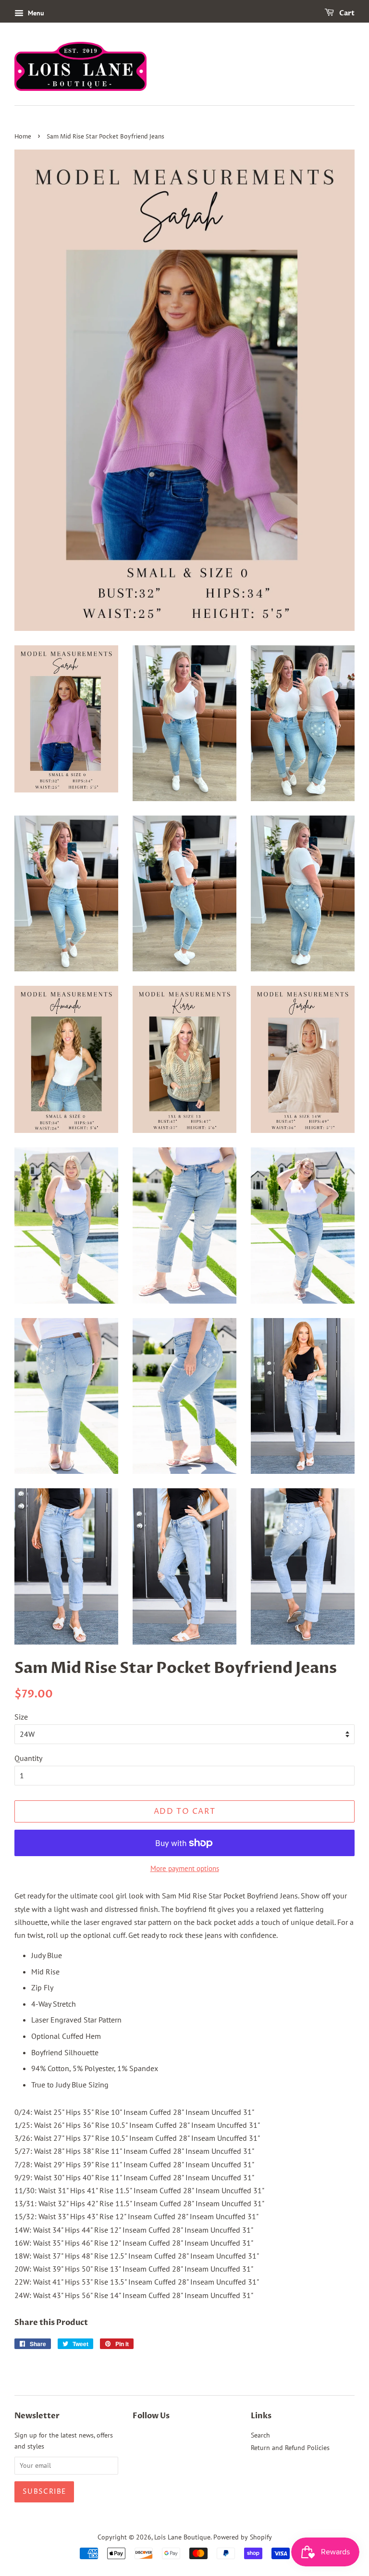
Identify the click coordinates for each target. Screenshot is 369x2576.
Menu (35, 13)
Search (260, 2435)
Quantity (28, 1758)
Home (23, 137)
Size (21, 1717)
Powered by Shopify (243, 2537)
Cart (346, 13)
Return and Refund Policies (290, 2448)
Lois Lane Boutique (182, 2537)
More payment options (185, 1868)
